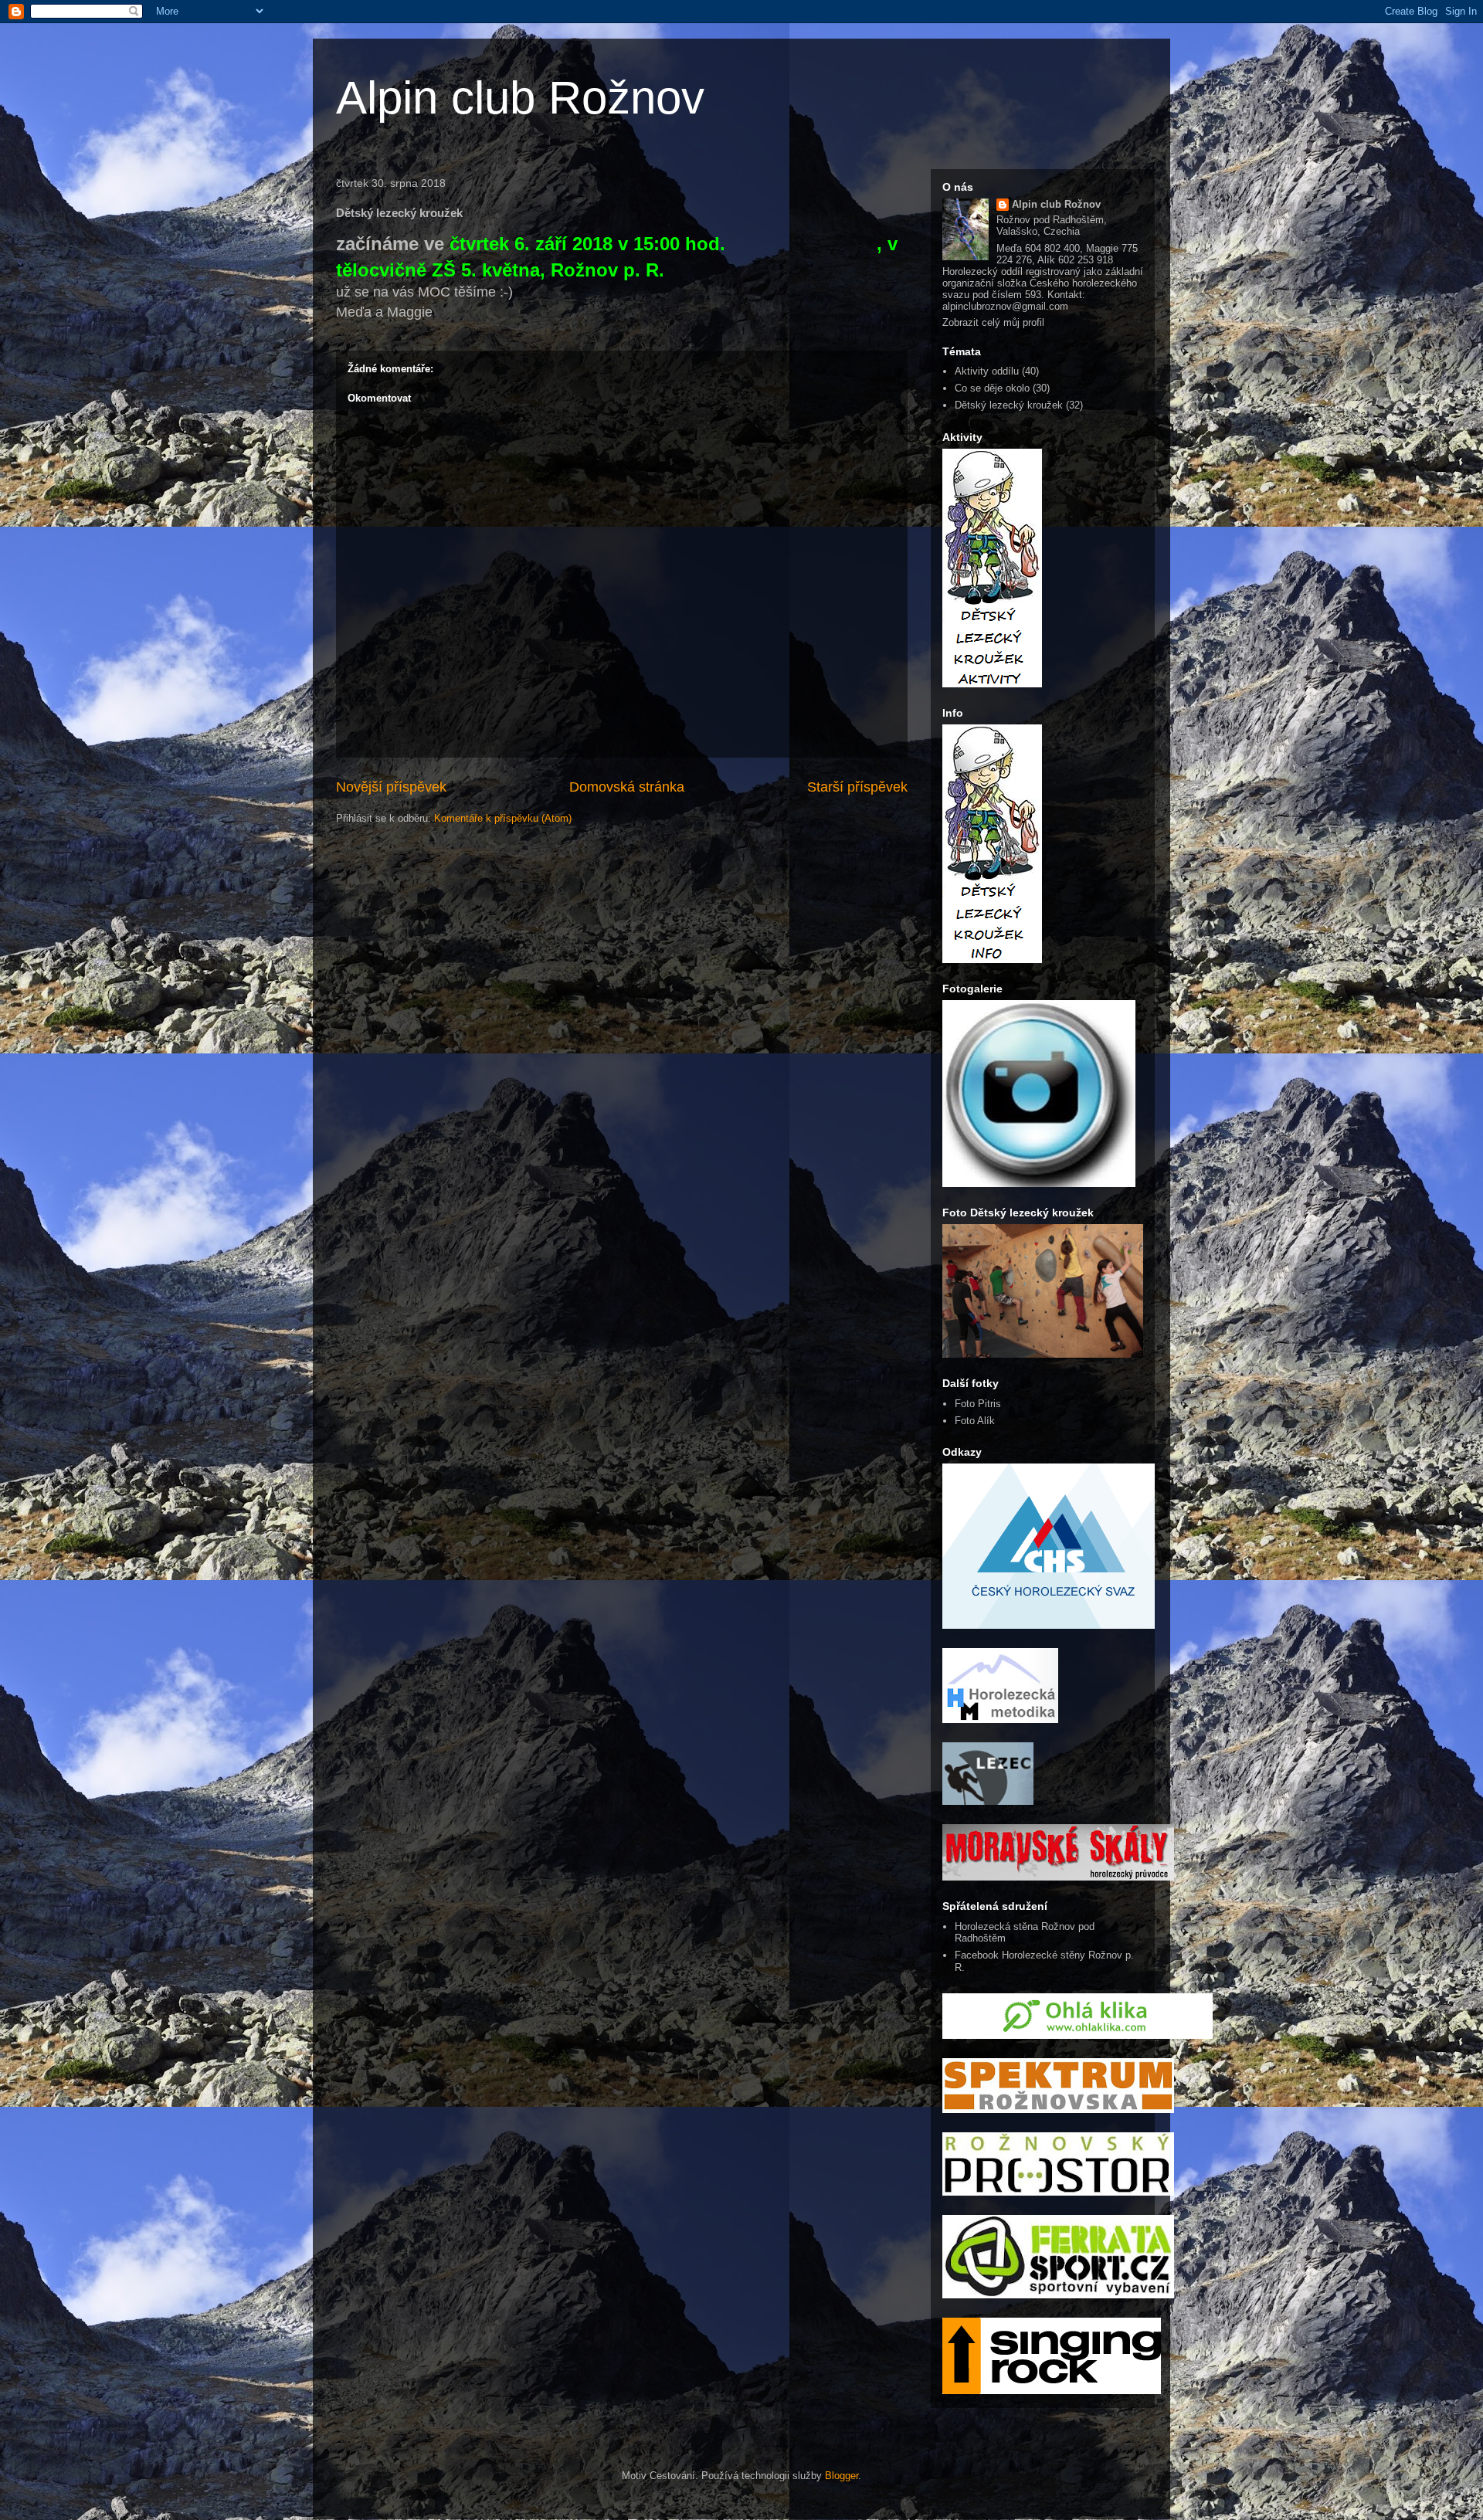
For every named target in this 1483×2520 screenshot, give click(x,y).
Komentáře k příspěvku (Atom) (503, 818)
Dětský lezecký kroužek (1009, 405)
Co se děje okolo (992, 388)
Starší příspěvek (857, 787)
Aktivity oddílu (987, 371)
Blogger (842, 2476)
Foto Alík (975, 1421)
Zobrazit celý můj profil (993, 322)
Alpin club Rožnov (520, 98)
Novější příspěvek (391, 787)
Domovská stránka (627, 787)
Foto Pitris (978, 1404)
